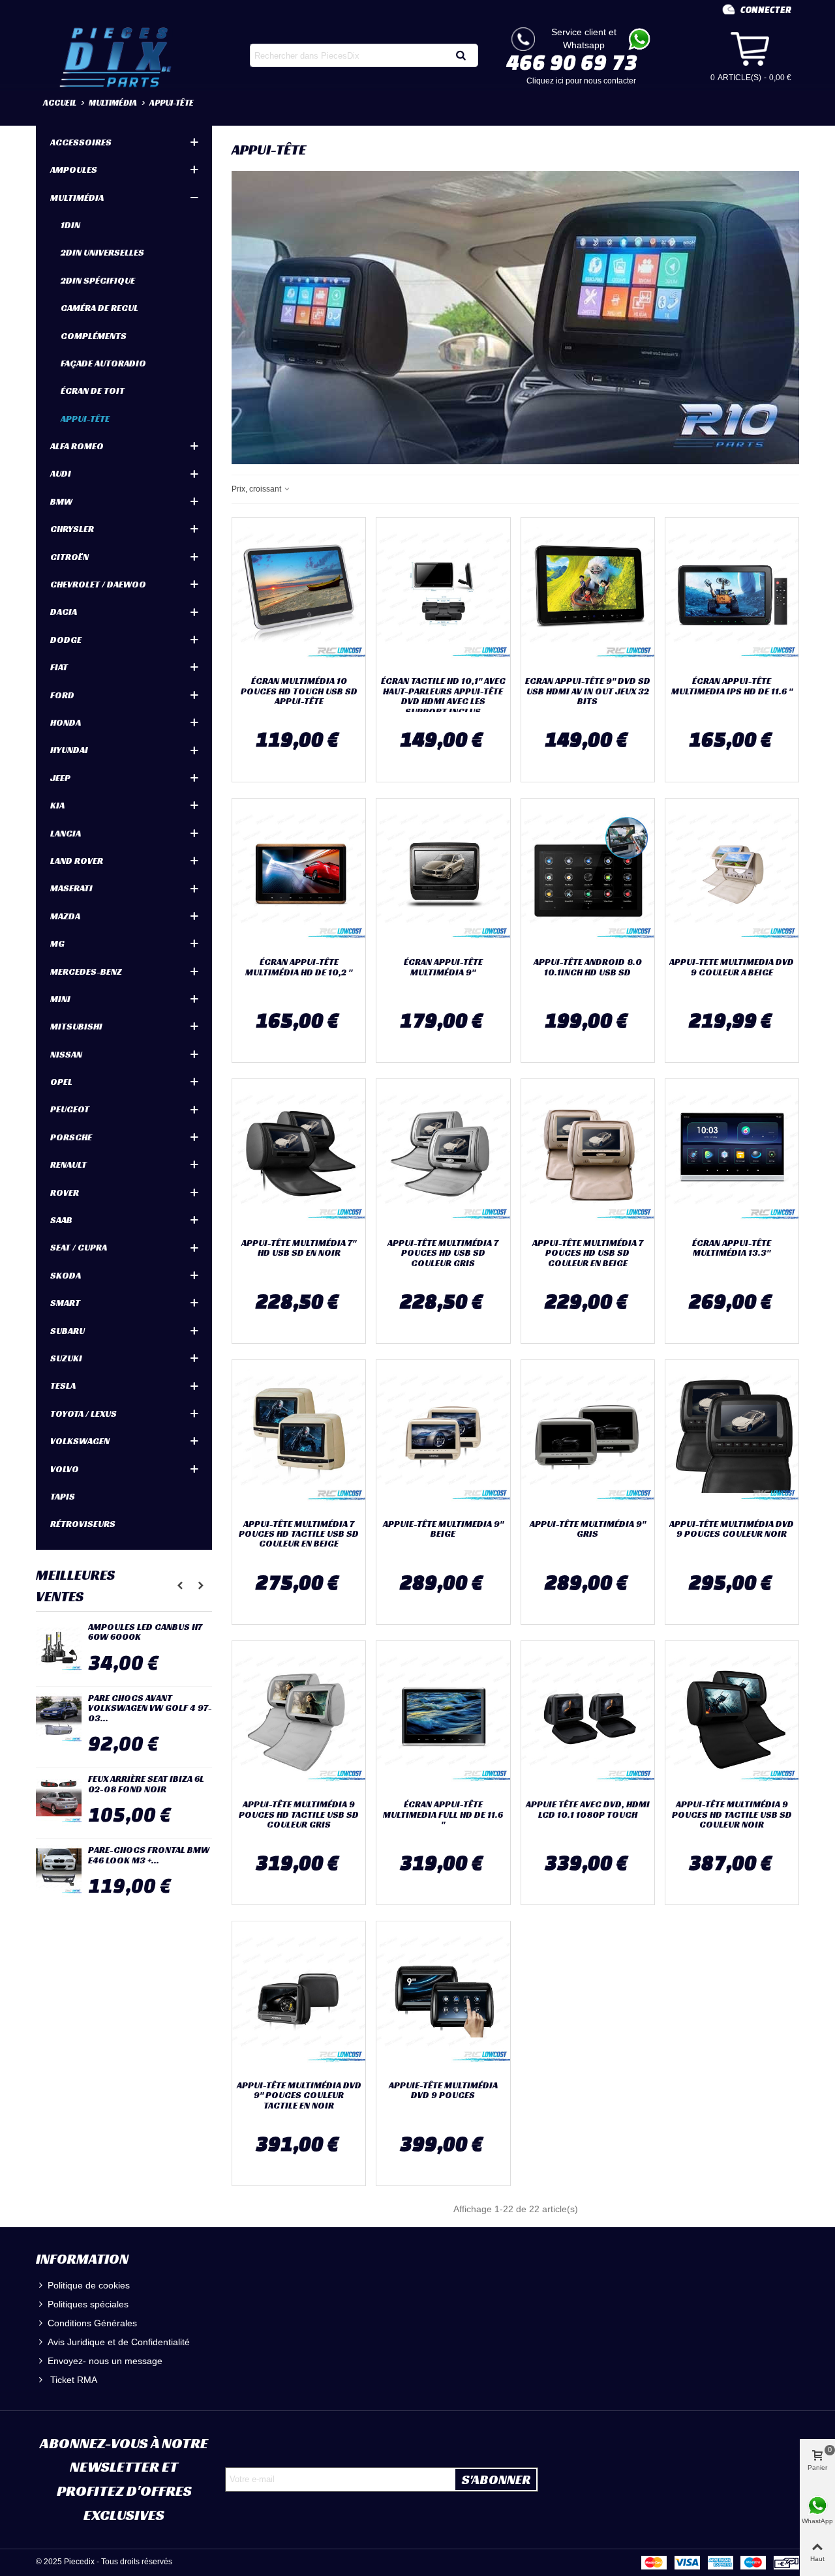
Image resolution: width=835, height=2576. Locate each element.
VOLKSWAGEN (80, 1441)
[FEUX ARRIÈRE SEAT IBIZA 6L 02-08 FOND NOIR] (59, 1800)
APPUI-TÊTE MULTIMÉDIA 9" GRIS (588, 1529)
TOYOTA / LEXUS (83, 1414)
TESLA (63, 1385)
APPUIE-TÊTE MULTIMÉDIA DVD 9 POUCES (443, 2091)
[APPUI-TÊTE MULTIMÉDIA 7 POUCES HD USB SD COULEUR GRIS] (443, 1155)
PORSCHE (71, 1137)
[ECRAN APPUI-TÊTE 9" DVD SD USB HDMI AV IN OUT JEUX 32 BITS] (588, 594)
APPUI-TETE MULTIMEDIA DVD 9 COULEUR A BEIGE (732, 967)
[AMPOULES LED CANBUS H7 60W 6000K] (59, 1648)
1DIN (70, 225)
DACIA (64, 612)
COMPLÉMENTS (94, 336)
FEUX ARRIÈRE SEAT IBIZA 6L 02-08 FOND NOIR (146, 1784)
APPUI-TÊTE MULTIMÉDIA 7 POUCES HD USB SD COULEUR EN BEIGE (588, 1253)
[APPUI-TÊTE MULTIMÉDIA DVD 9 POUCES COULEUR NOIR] (732, 1436)
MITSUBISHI (76, 1026)
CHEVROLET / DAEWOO (98, 584)
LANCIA (66, 833)
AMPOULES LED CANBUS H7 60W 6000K (145, 1632)
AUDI (61, 473)
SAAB (61, 1220)
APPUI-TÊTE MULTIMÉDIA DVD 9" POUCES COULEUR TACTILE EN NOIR (299, 2095)
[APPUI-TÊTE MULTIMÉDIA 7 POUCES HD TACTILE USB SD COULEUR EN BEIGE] (299, 1436)
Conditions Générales (92, 2323)
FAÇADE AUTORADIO (103, 363)
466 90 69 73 (572, 62)
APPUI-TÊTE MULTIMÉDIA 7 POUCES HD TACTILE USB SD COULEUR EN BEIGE (299, 1534)
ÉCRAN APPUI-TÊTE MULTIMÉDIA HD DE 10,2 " (299, 967)
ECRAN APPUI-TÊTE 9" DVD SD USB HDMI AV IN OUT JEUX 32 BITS (588, 691)
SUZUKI (66, 1358)
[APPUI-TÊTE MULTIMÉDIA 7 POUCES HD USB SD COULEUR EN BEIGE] (588, 1155)
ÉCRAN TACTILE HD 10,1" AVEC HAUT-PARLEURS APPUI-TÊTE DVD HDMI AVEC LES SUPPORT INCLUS (443, 696)
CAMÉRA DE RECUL (99, 308)
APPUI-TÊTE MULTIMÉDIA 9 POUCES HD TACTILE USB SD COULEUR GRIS (299, 1814)
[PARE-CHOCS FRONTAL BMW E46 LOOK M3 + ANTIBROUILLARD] (59, 1871)
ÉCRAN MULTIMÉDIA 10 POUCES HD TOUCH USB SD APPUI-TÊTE (299, 691)
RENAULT (68, 1164)
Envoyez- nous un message (105, 2361)
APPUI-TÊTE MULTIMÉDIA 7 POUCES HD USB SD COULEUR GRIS (443, 1253)
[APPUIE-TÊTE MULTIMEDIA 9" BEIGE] (443, 1436)
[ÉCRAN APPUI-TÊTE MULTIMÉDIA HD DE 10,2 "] (299, 875)
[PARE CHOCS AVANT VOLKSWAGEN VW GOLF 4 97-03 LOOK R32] (59, 1719)
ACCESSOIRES (81, 142)
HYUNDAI (69, 750)
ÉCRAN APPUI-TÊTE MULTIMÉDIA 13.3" (732, 1248)
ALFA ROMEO (77, 446)
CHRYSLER (72, 529)
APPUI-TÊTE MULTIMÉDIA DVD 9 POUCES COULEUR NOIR (732, 1529)
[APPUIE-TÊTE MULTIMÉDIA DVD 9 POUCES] (443, 1998)
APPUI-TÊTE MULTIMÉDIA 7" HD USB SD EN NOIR (299, 1248)
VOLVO (65, 1469)
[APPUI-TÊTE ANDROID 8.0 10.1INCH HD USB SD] (588, 875)
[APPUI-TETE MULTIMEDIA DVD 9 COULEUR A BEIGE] (732, 875)
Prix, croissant (257, 489)
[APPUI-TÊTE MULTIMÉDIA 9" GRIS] (588, 1436)
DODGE (66, 640)
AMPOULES (74, 170)
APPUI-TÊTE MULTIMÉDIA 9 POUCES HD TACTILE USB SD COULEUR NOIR (732, 1814)
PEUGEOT (70, 1109)
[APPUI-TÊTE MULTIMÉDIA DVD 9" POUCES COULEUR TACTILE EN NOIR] (299, 1998)
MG (57, 943)
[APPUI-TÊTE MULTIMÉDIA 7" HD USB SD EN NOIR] (299, 1155)
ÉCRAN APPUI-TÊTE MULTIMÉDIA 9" (443, 967)
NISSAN (66, 1054)
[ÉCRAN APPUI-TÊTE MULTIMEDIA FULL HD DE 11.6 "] (443, 1717)
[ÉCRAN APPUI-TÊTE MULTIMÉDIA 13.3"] (732, 1155)
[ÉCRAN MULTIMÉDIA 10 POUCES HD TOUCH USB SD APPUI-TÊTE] (299, 594)
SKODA (66, 1275)
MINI (60, 999)
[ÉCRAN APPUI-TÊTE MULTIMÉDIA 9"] (443, 875)
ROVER (65, 1192)
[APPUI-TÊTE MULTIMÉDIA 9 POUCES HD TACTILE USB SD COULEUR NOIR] (732, 1717)
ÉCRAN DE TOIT (93, 391)
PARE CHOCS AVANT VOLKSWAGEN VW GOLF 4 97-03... (150, 1708)
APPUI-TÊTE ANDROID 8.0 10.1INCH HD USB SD (588, 967)
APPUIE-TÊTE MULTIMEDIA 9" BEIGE (443, 1529)
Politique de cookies (89, 2285)
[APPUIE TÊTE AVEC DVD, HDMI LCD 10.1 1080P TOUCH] (588, 1717)
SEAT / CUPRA (79, 1247)
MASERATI (71, 888)
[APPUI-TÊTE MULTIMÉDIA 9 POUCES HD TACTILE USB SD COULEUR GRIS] (299, 1717)
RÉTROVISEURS (83, 1524)
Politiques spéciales (88, 2304)
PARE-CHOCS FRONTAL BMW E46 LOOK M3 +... (149, 1855)
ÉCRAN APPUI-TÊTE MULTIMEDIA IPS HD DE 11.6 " (732, 686)
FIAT (59, 667)
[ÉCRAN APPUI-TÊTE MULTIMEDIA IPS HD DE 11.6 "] (732, 594)
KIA (57, 805)
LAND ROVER (77, 861)
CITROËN (69, 557)
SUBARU (68, 1331)
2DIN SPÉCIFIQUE (98, 280)
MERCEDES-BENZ (86, 971)
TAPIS (63, 1496)
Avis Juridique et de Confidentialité (119, 2342)
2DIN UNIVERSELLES (102, 252)
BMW (61, 501)
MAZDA (65, 916)
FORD (62, 695)
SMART (65, 1303)
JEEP (60, 778)
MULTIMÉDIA (77, 198)
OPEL (61, 1082)
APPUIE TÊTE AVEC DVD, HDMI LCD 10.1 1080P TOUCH (588, 1810)
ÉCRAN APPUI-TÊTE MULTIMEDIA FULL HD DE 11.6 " (443, 1814)
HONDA (66, 722)
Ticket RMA (72, 2380)
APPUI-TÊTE (85, 419)
